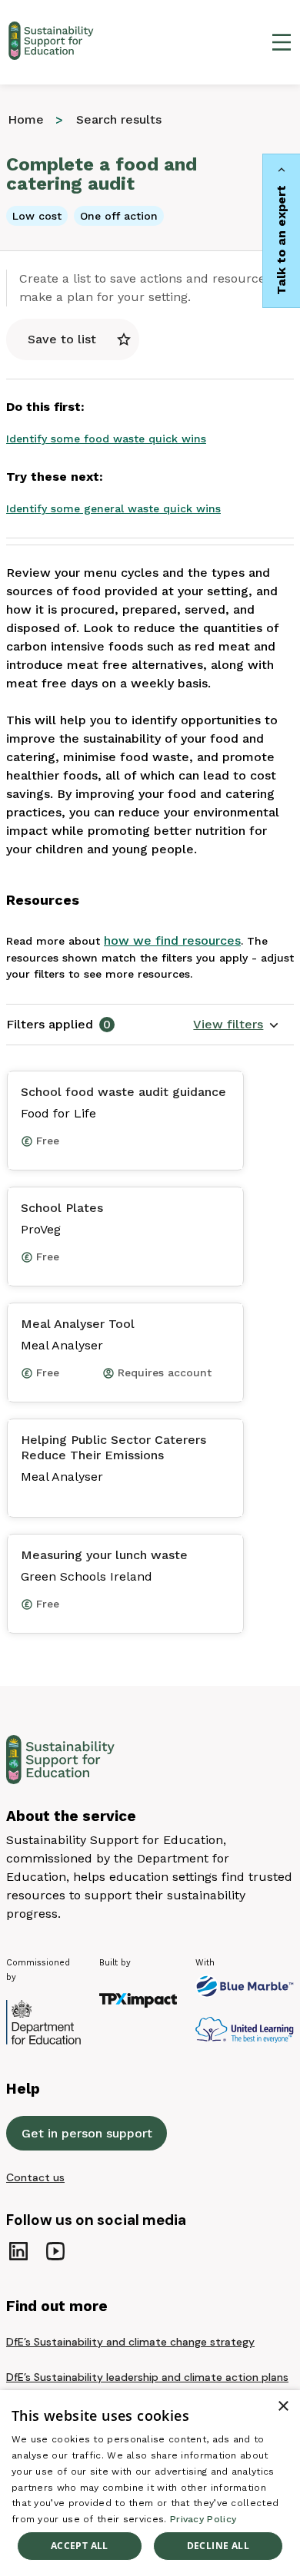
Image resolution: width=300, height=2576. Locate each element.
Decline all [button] (218, 2546)
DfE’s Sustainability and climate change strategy (130, 2342)
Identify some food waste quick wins (106, 439)
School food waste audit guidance (123, 1092)
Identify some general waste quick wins (113, 508)
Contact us (35, 2177)
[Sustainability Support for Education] (54, 42)
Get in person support (87, 2133)
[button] (236, 1025)
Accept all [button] (80, 2546)
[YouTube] (55, 2251)
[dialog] (150, 2483)
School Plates (62, 1208)
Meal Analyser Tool (78, 1324)
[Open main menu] (282, 42)
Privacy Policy (203, 2519)
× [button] (283, 2407)
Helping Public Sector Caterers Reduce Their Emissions (113, 1447)
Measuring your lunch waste (104, 1555)
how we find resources (172, 940)
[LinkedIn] (18, 2251)
